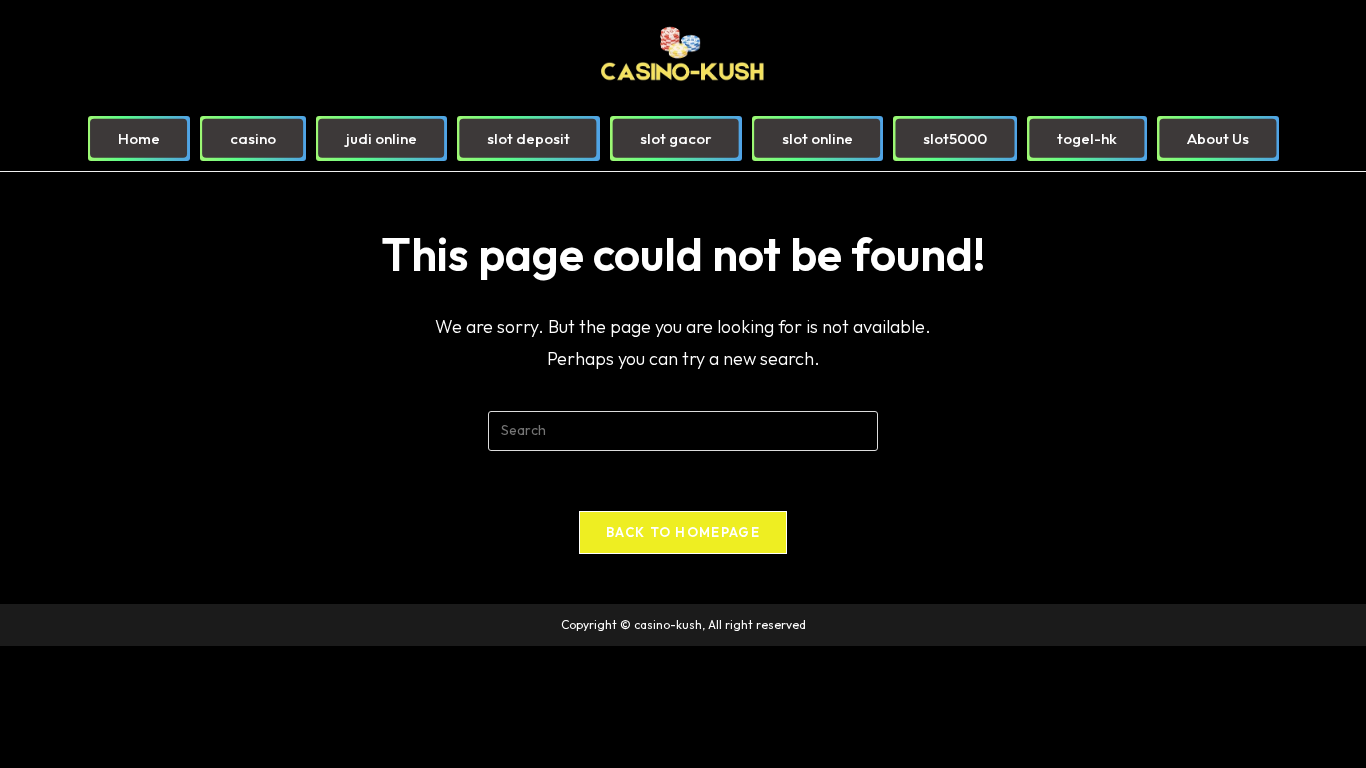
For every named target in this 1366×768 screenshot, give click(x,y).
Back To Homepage (683, 532)
